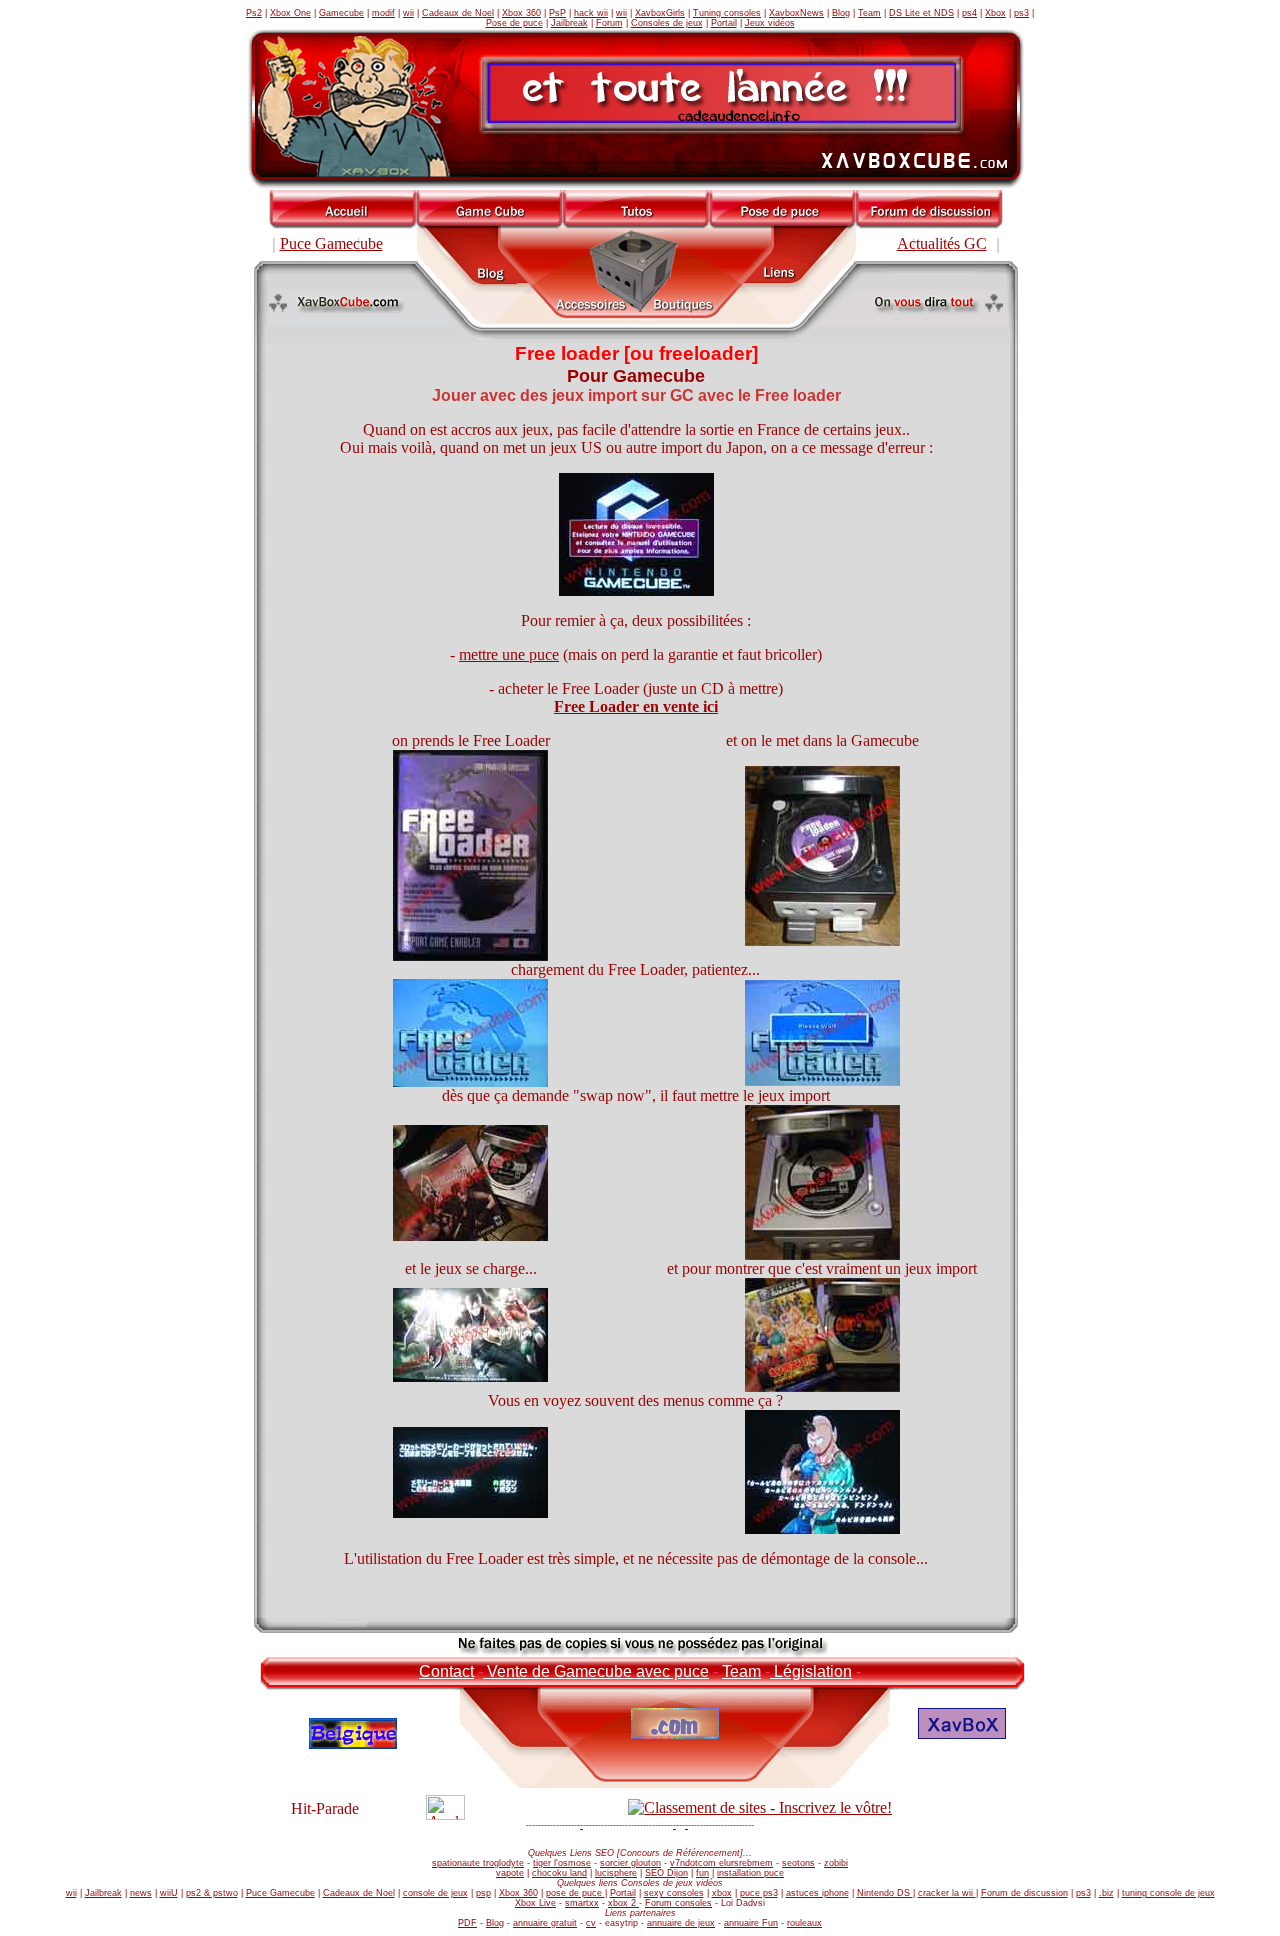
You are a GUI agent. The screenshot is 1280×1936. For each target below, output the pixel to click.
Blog (841, 13)
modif (383, 13)
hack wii (591, 13)
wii (408, 13)
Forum (609, 23)
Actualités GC (942, 243)
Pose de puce (514, 23)
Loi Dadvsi (743, 1903)
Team (869, 13)
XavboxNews (796, 13)
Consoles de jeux (667, 23)
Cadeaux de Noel (458, 13)
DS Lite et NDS (921, 13)
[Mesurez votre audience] (445, 1814)
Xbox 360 (521, 13)
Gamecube (341, 13)
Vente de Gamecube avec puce (596, 1671)
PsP (557, 13)
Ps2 (254, 13)
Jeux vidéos (770, 23)
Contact (446, 1671)
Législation (811, 1671)
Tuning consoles (727, 13)
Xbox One (290, 13)
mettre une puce (509, 654)
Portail (724, 23)
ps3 (1021, 13)
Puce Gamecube (331, 243)
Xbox (995, 13)
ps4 (969, 13)
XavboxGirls (660, 13)
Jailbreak (569, 23)
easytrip (621, 1923)
